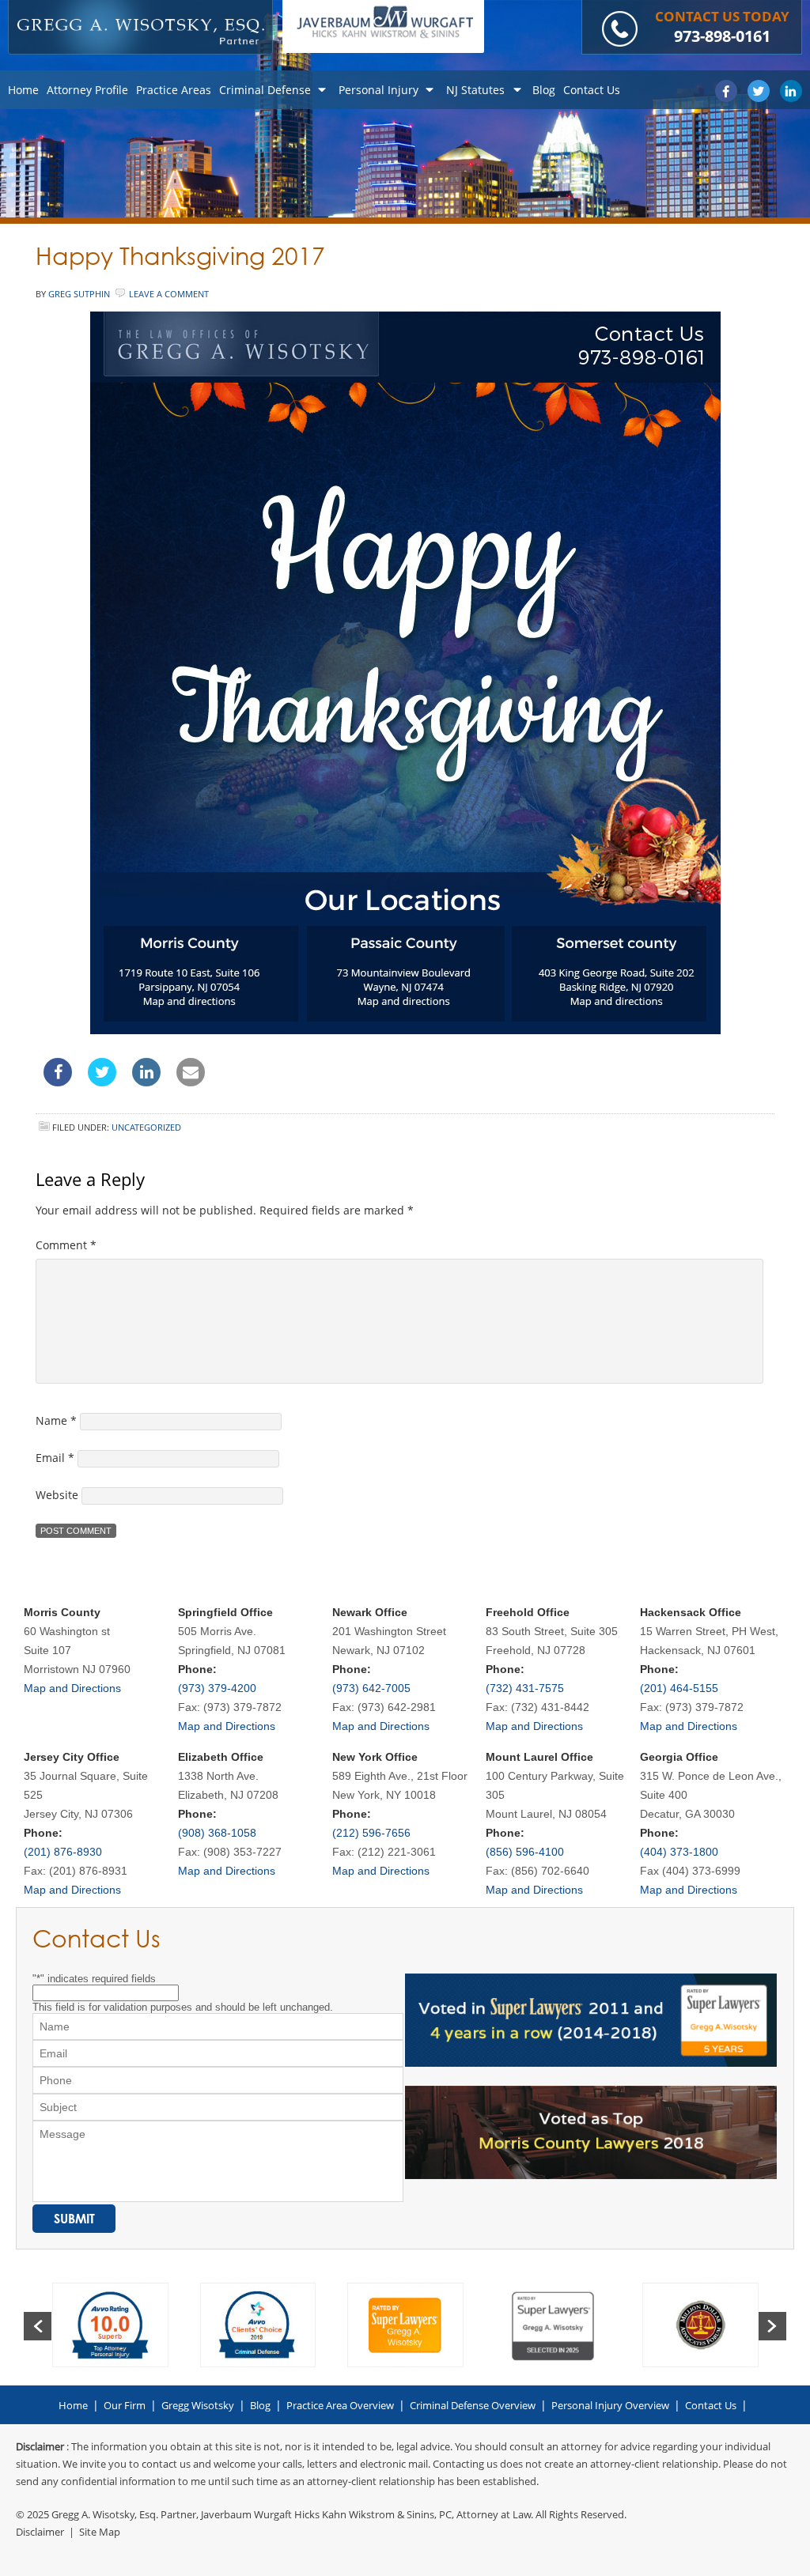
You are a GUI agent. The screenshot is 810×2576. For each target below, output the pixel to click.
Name (56, 1420)
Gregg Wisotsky (198, 2405)
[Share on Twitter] (102, 1082)
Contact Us (711, 2405)
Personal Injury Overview (610, 2405)
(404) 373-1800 (679, 1852)
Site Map (100, 2532)
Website (57, 1495)
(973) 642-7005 (371, 1688)
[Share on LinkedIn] (146, 1082)
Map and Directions (72, 1688)
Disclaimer (40, 2532)
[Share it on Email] (191, 1082)
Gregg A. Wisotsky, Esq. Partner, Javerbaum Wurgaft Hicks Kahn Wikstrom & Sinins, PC (252, 2514)
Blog (260, 2405)
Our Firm (125, 2405)
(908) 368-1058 (217, 1833)
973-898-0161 (722, 36)
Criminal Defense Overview (473, 2405)
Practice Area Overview (340, 2405)
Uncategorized (146, 1127)
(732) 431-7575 (525, 1688)
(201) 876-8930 (63, 1852)
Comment (66, 1245)
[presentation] (38, 2326)
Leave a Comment (169, 294)
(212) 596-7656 (371, 1833)
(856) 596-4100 (525, 1852)
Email (55, 1458)
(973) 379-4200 (217, 1688)
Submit (74, 2219)
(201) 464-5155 (679, 1688)
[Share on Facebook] (58, 1082)
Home (73, 2405)
